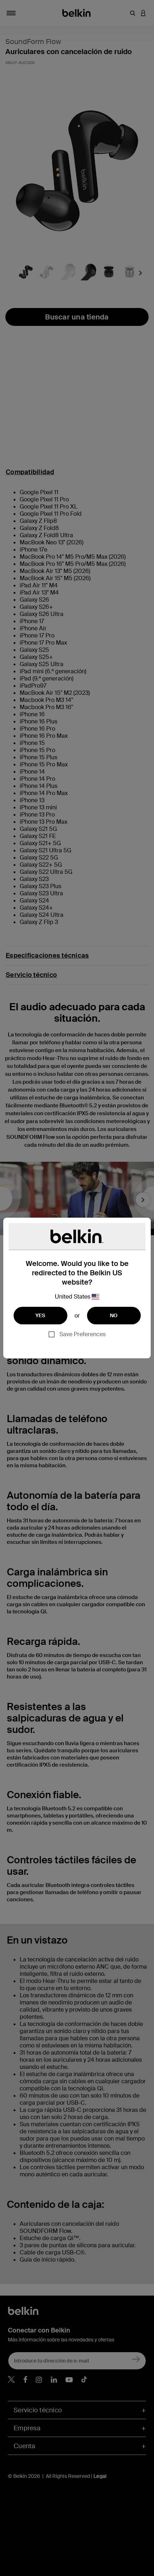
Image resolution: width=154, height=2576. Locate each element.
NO (114, 1315)
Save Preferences (83, 1334)
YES (40, 1315)
